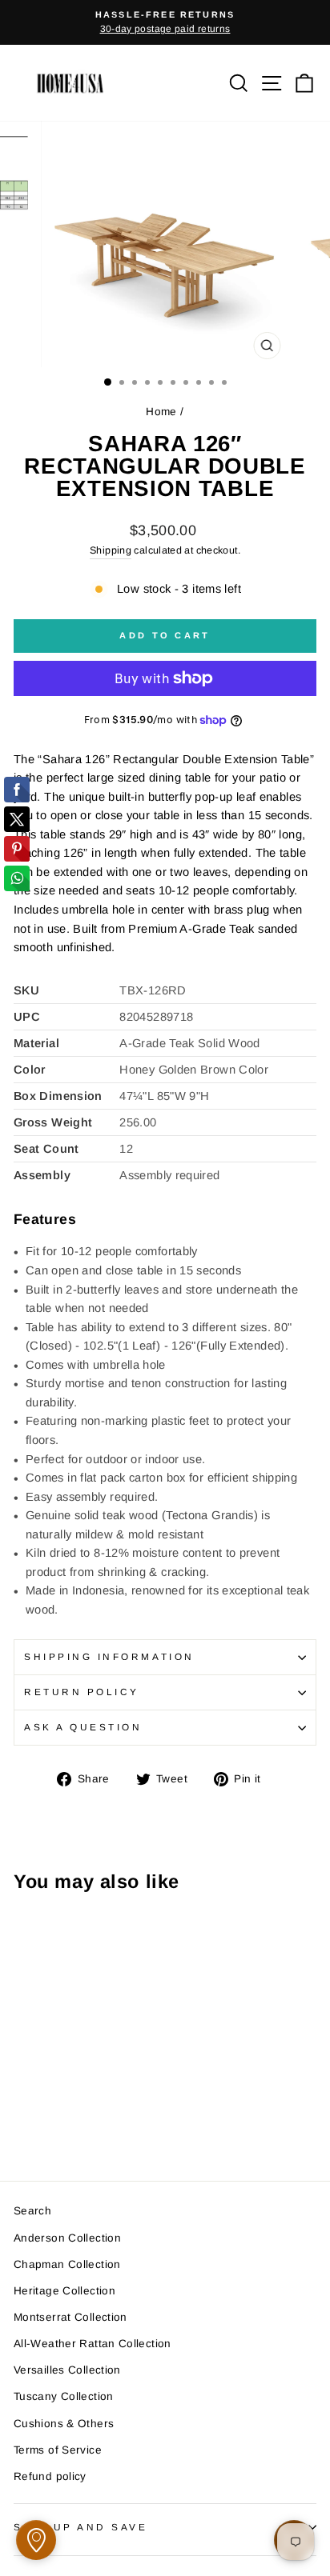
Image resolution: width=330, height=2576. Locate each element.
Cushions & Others (64, 2424)
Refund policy (50, 2476)
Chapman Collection (67, 2264)
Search (32, 2211)
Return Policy (82, 1692)
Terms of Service (58, 2450)
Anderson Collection (67, 2238)
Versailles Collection (67, 2370)
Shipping (111, 550)
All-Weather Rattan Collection (93, 2344)
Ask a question (83, 1727)
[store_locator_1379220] (36, 2540)
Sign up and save (81, 2527)
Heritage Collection (64, 2291)
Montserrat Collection (70, 2317)
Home (161, 412)
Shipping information (109, 1656)
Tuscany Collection (64, 2396)
